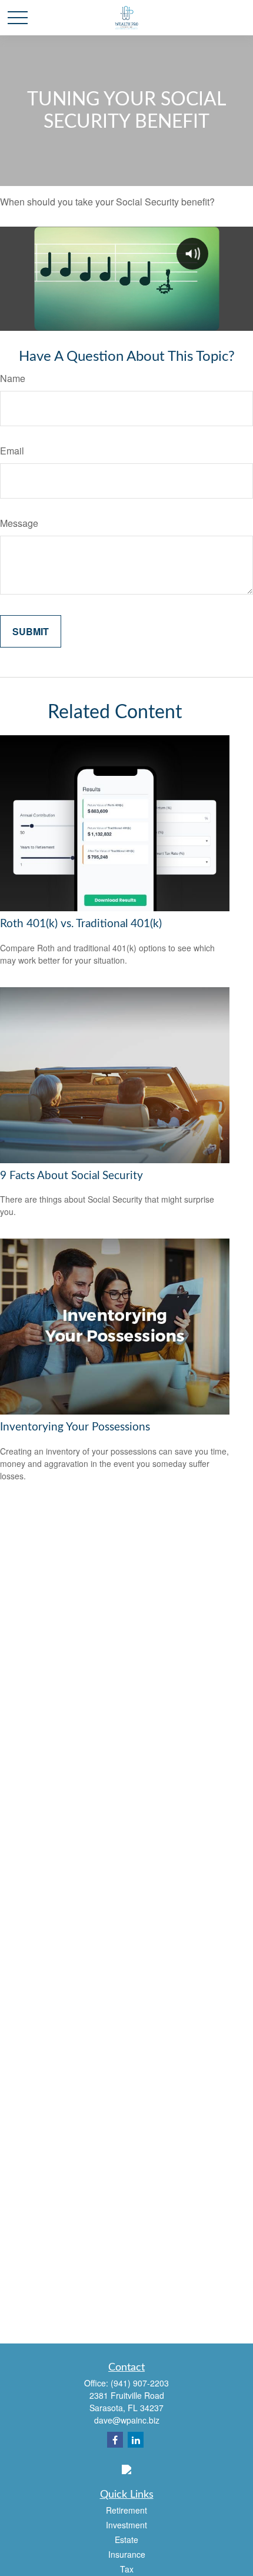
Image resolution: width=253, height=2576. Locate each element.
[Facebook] (115, 2440)
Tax (127, 2569)
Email (12, 451)
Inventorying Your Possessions (75, 1427)
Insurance (127, 2554)
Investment (126, 2525)
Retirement (126, 2510)
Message (19, 523)
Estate (126, 2540)
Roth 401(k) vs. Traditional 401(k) (81, 924)
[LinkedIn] (136, 2440)
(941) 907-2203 (140, 2383)
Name (13, 378)
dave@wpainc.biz (127, 2420)
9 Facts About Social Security (71, 1176)
